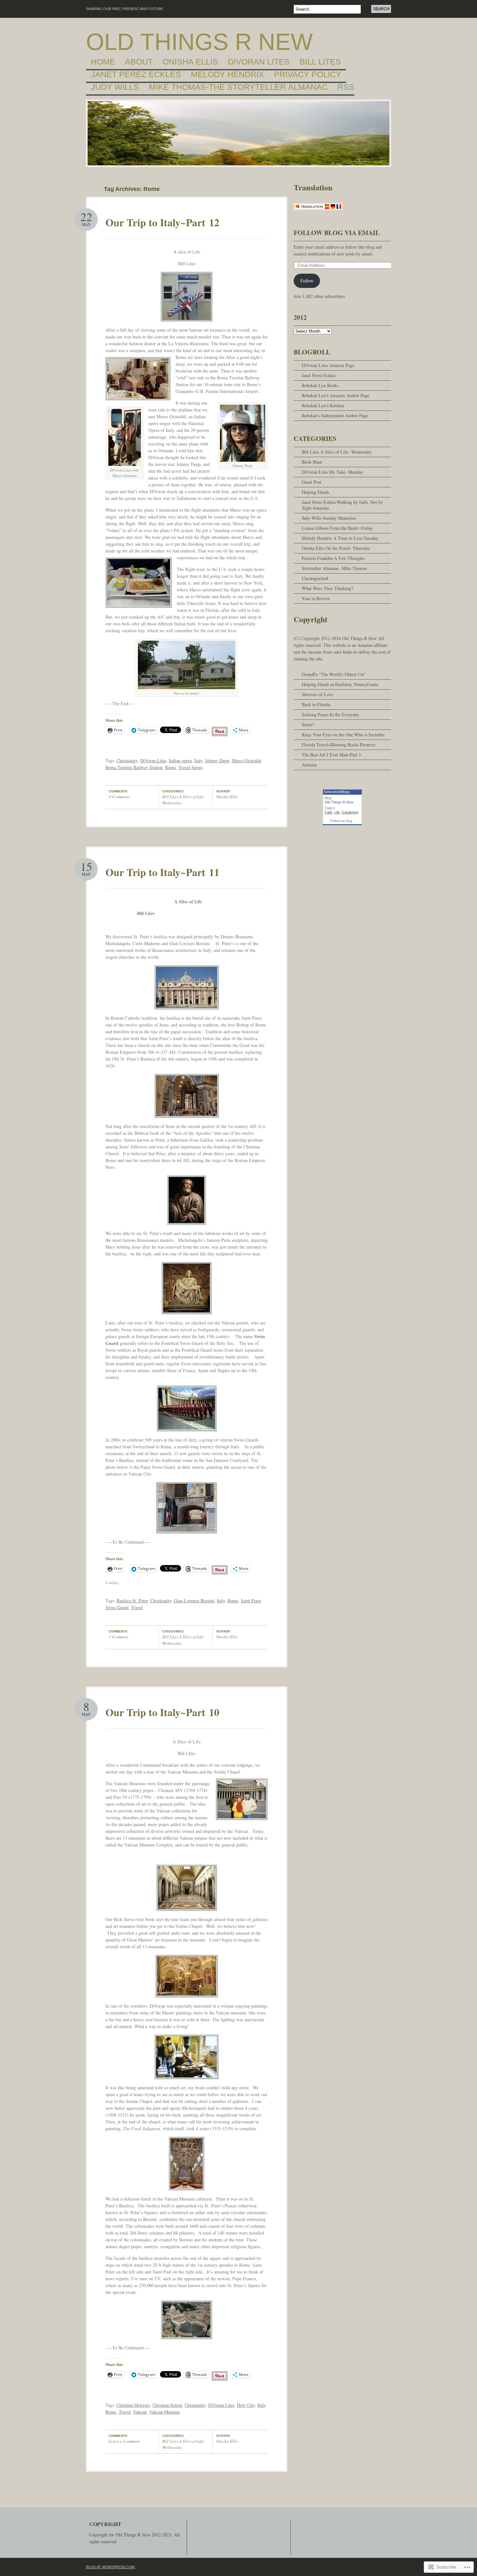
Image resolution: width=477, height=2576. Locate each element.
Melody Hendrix (227, 75)
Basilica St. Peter (132, 1601)
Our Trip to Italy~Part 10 (162, 1712)
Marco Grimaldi (246, 760)
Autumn (309, 765)
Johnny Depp (217, 760)
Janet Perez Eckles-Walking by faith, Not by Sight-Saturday (342, 505)
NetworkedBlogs (337, 792)
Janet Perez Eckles (136, 75)
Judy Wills (115, 87)
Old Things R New (199, 42)
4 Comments (119, 797)
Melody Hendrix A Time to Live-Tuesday (340, 538)
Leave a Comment (124, 2441)
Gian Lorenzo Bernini (194, 1601)
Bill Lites (320, 62)
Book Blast (312, 462)
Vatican (140, 2412)
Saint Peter (251, 1601)
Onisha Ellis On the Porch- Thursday (336, 548)
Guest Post (312, 482)
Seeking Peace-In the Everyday (330, 714)
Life (337, 812)
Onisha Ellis (190, 62)
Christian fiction (167, 2405)
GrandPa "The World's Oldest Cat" (334, 674)
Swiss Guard (117, 1607)
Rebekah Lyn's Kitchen (323, 405)
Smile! (308, 724)
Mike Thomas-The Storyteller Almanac (238, 87)
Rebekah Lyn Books (320, 385)
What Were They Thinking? (327, 588)
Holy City (246, 2405)
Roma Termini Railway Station (134, 767)
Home (103, 62)
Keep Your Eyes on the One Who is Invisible (343, 735)
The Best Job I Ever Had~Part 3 (331, 755)
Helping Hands (315, 492)
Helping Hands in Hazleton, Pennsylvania (340, 684)
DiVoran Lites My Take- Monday (332, 472)
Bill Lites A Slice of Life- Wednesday (337, 452)
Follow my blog (341, 821)
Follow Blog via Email (337, 233)
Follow (307, 281)
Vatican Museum (165, 2412)
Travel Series (190, 767)
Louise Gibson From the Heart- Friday (337, 528)
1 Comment (119, 1637)
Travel (137, 1607)
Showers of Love (318, 694)
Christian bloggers (133, 2405)
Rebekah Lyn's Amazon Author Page (336, 395)
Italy (198, 760)
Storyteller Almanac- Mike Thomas (334, 568)
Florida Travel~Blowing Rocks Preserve (339, 745)
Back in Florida (316, 704)
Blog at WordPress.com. (111, 2567)
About (139, 62)
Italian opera (180, 760)
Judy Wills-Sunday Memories (329, 518)
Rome (171, 767)
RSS (346, 87)
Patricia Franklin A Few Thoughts (333, 558)
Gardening (350, 812)
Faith (328, 812)
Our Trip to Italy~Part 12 (162, 222)
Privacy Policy (308, 75)
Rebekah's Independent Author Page (335, 415)
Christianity (127, 760)
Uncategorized (315, 578)
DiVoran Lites (259, 62)
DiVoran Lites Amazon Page (328, 365)
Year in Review (316, 598)
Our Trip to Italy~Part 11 (162, 872)
